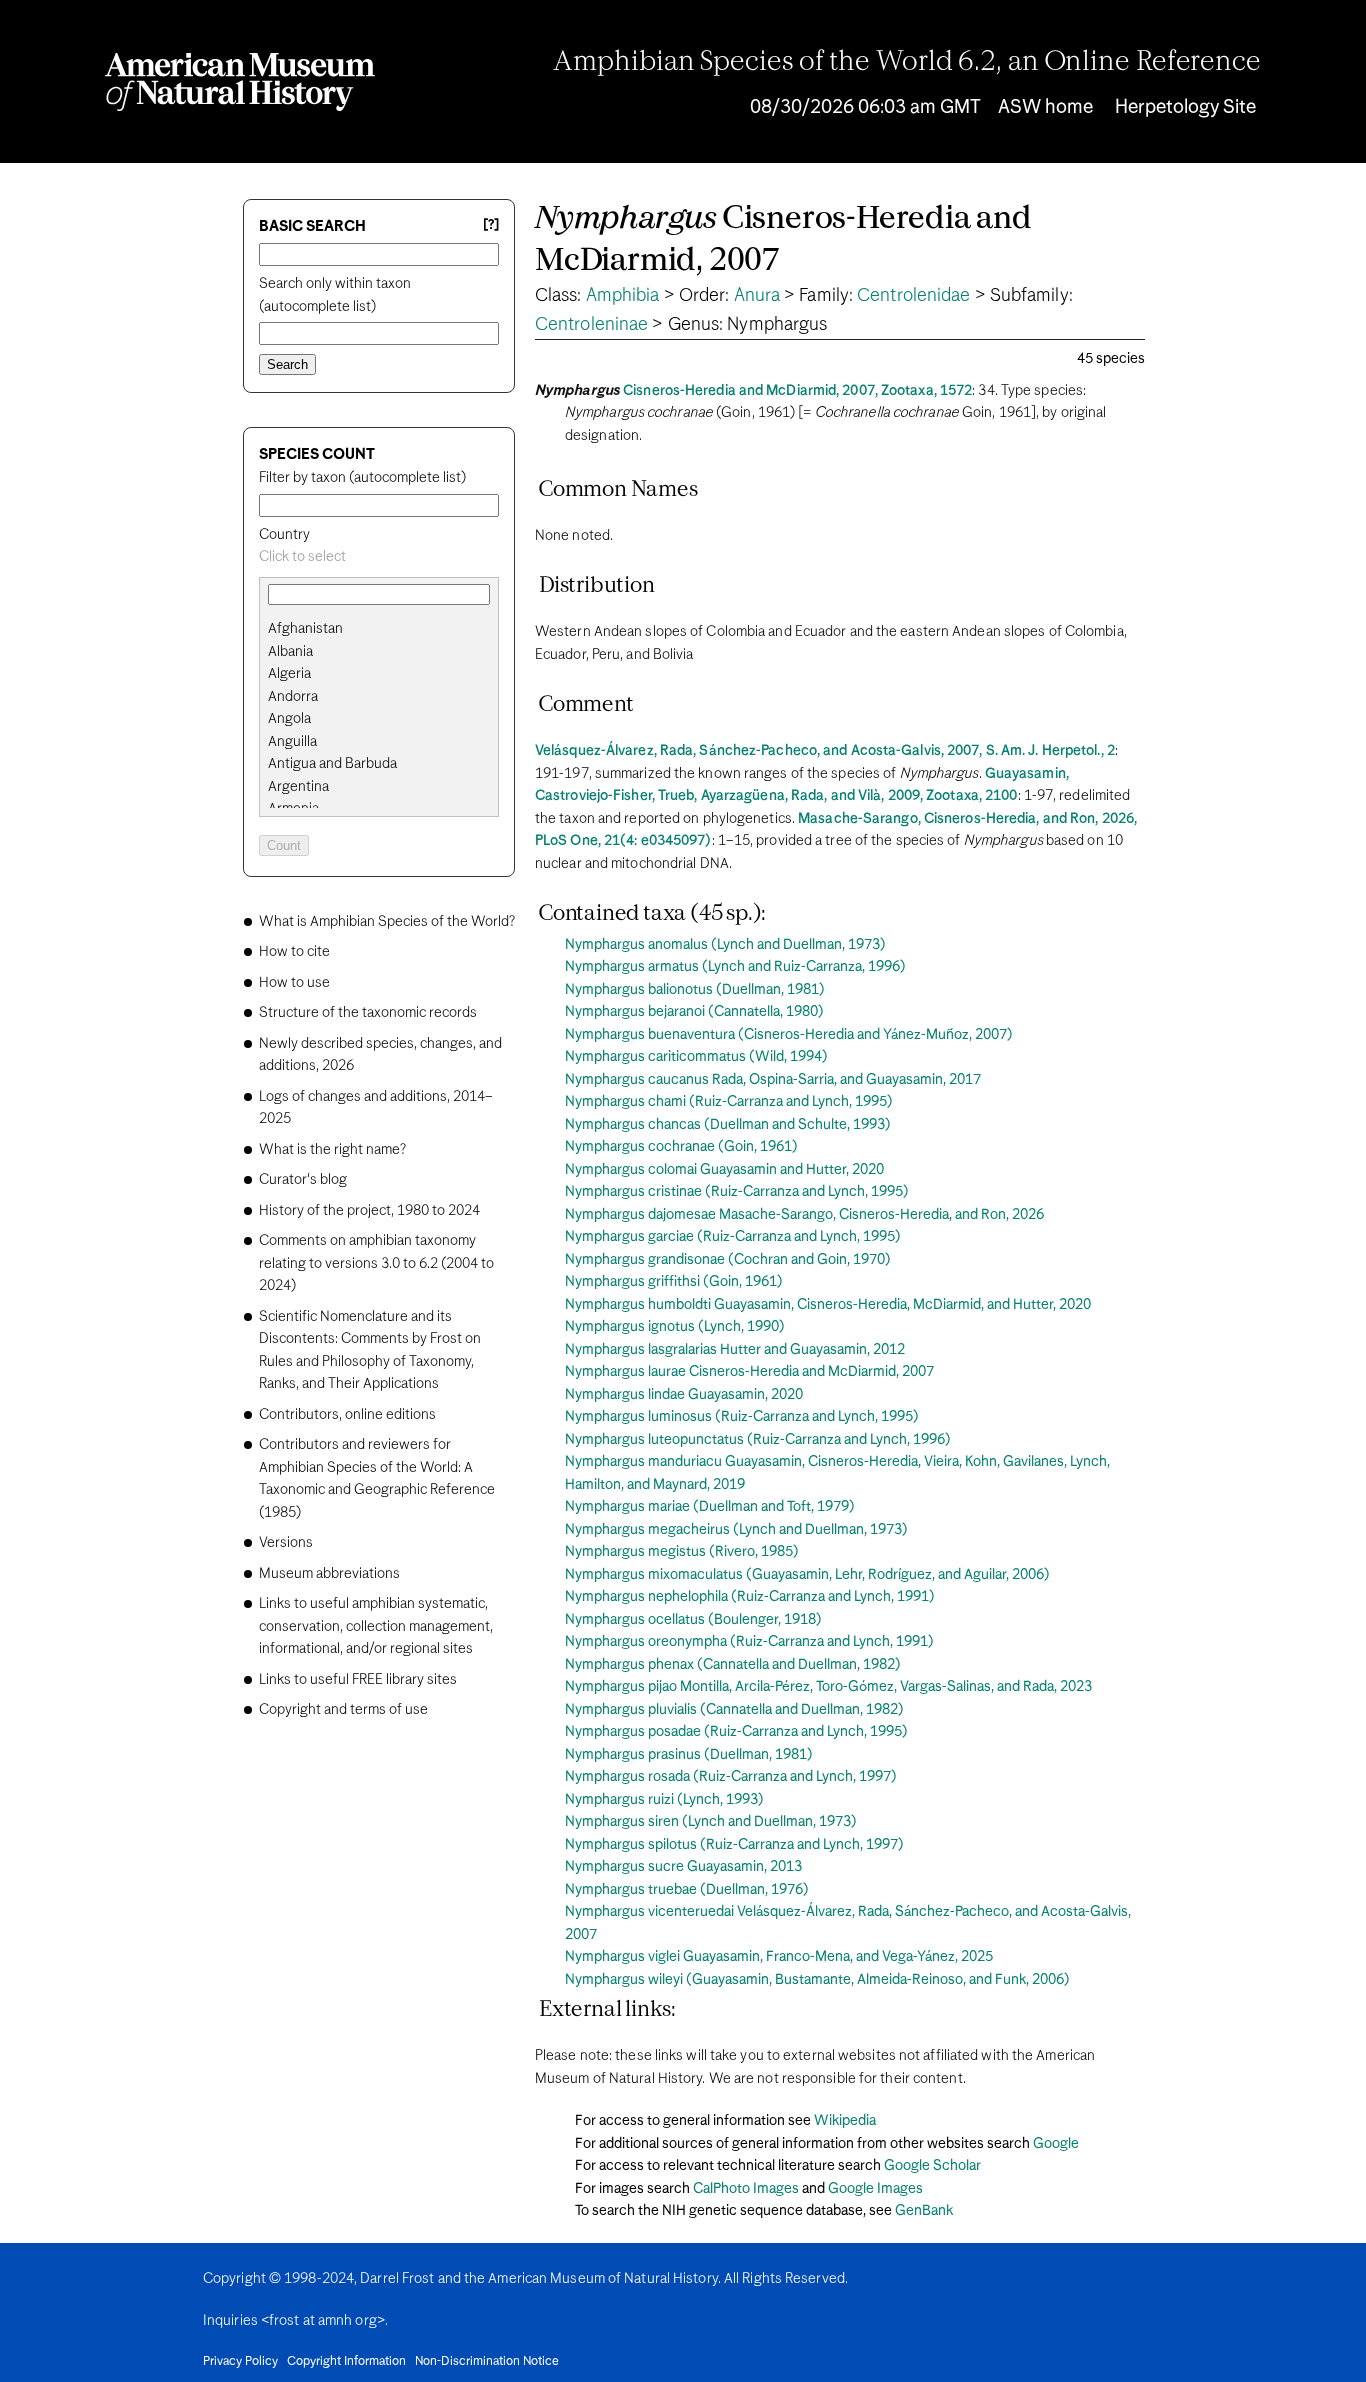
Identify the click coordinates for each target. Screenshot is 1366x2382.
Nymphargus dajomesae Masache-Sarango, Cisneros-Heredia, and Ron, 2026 (804, 1215)
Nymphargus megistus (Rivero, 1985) (682, 1552)
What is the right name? (332, 1150)
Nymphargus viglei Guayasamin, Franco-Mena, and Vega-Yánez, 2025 (779, 1957)
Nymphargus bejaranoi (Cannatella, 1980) (694, 1012)
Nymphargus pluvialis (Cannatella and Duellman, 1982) (734, 1710)
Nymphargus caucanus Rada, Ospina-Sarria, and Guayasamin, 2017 (773, 1080)
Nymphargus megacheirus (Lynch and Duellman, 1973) (736, 1530)
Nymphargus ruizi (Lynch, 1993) (664, 1800)
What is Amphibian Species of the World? (387, 922)
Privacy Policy (240, 2362)
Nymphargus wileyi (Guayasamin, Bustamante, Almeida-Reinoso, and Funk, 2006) (817, 1980)
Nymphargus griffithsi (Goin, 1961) (674, 1282)
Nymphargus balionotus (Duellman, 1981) (695, 990)
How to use (294, 983)
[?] (491, 225)
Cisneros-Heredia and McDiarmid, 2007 (783, 240)
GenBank (924, 2211)
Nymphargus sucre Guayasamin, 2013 (683, 1867)
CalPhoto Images (746, 2189)
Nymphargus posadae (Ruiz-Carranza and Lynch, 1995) (736, 1732)
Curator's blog (303, 1180)
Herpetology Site (1185, 107)
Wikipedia (845, 2121)
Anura (757, 296)
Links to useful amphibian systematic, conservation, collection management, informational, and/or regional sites (376, 1626)
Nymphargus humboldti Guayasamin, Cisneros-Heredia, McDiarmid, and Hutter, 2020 (828, 1305)
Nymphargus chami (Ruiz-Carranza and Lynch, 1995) (729, 1102)
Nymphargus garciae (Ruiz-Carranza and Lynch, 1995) (733, 1237)
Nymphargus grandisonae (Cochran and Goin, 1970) (728, 1260)
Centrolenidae (913, 296)
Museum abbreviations (329, 1574)
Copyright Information (346, 2362)
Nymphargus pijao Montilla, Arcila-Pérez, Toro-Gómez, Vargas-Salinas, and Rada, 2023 (828, 1687)
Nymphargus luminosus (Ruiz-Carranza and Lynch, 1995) (742, 1417)
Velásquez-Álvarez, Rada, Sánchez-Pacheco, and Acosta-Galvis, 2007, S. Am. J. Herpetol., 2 (825, 751)
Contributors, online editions (347, 1415)
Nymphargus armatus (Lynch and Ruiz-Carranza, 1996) (735, 967)
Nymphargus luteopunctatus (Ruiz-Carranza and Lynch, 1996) (758, 1440)
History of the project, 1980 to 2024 (369, 1211)
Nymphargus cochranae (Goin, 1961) (681, 1147)
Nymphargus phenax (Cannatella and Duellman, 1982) (733, 1665)
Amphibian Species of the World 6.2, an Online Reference (907, 63)
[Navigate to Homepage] (240, 82)
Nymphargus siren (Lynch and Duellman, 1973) (711, 1822)
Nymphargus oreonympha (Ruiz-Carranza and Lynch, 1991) (749, 1642)
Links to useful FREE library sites (358, 1680)
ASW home (1045, 107)
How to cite (294, 952)
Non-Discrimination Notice (487, 2362)
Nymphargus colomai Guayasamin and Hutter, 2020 (724, 1170)
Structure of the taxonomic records (368, 1013)
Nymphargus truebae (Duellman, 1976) (687, 1890)
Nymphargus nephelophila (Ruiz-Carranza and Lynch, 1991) (750, 1597)
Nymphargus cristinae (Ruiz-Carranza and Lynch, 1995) (737, 1192)
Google (1056, 2144)
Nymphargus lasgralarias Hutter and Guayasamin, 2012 (735, 1350)
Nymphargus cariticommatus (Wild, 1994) (696, 1057)
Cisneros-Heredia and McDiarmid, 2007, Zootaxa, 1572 (797, 391)
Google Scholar (932, 2166)
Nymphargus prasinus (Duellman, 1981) (689, 1755)
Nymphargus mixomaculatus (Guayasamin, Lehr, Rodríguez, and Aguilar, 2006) (807, 1575)
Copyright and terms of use (343, 1710)
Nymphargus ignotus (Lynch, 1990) (675, 1327)
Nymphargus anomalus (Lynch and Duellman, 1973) (725, 945)
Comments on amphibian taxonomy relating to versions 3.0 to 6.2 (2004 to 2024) (376, 1263)
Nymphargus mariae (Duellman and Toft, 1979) (710, 1507)
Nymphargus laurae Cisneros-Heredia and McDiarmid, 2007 (749, 1372)
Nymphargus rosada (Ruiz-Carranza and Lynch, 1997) (731, 1777)
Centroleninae (591, 325)
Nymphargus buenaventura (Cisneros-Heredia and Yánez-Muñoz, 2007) (789, 1035)
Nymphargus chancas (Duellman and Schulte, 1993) (728, 1125)
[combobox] (379, 557)
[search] (379, 652)
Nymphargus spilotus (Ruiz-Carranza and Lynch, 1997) (734, 1845)
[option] (387, 629)
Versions (286, 1543)
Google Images (875, 2189)
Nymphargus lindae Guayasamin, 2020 (684, 1395)
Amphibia (623, 296)
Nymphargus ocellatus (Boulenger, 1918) (693, 1620)
